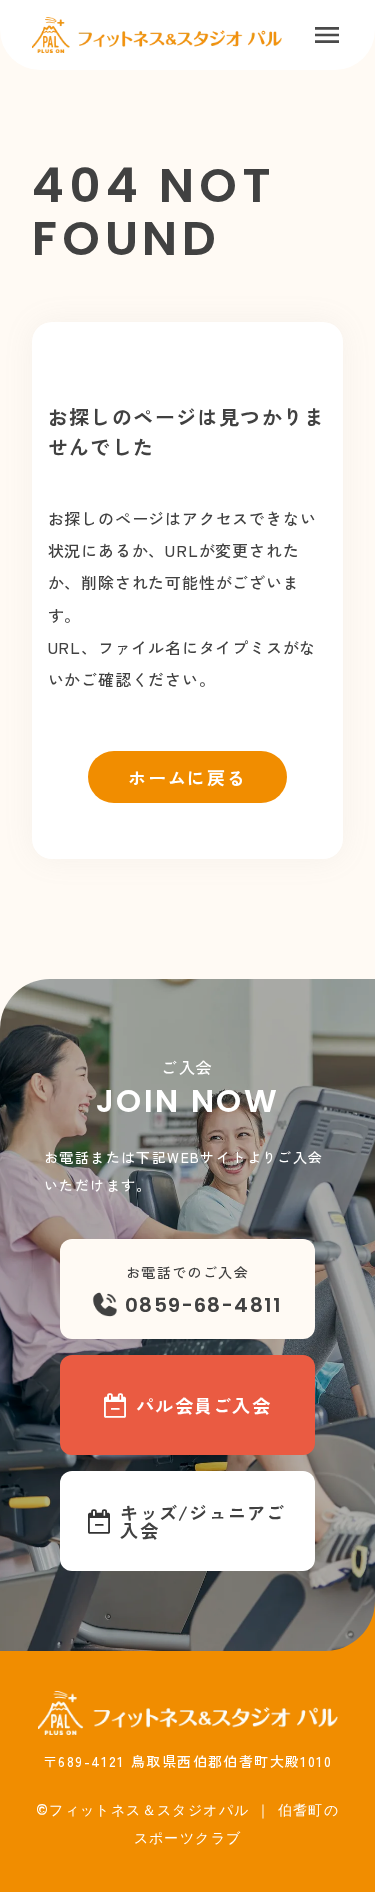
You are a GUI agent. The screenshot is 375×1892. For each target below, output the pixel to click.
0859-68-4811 (204, 1305)
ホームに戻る (187, 777)
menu (327, 35)
